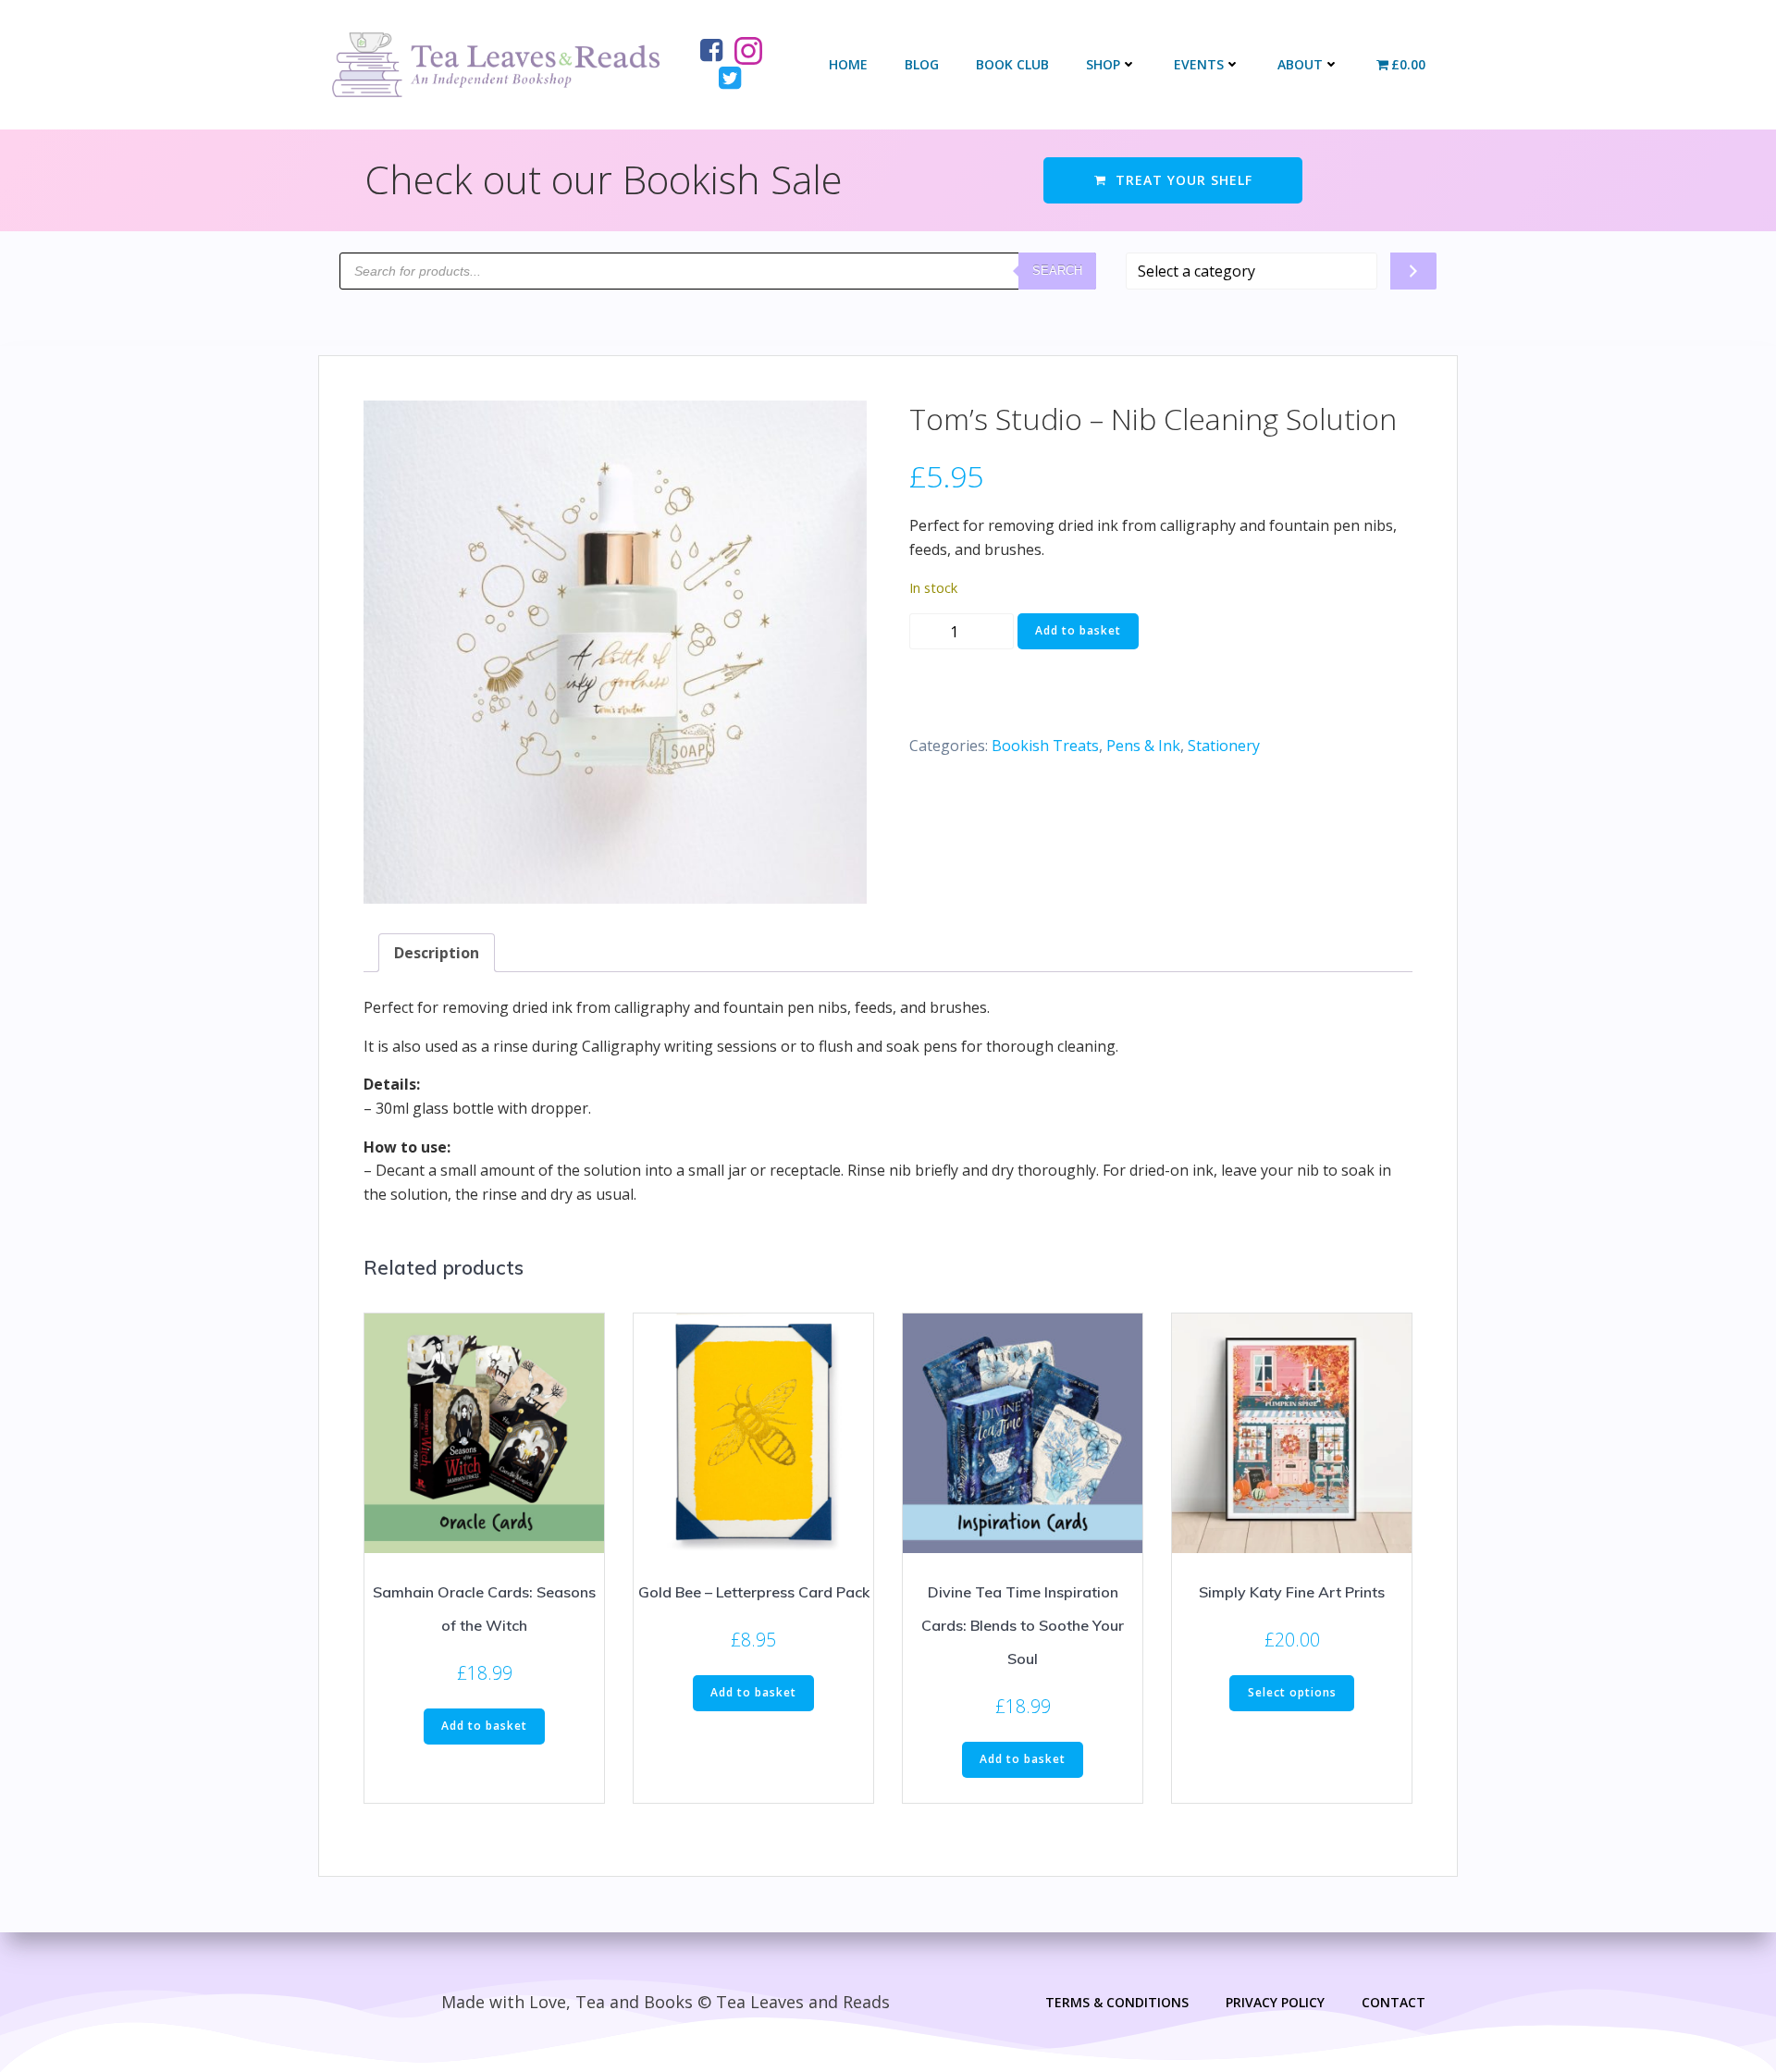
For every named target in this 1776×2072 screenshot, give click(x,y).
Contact (1394, 2002)
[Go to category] (1413, 271)
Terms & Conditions (1117, 2002)
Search (1057, 271)
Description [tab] (437, 953)
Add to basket (1078, 630)
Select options (1292, 1692)
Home (848, 64)
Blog (922, 64)
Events (1199, 64)
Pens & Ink (1143, 746)
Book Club (1012, 64)
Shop (1103, 64)
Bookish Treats (1045, 746)
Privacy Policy (1275, 2002)
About (1300, 64)
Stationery (1224, 746)
